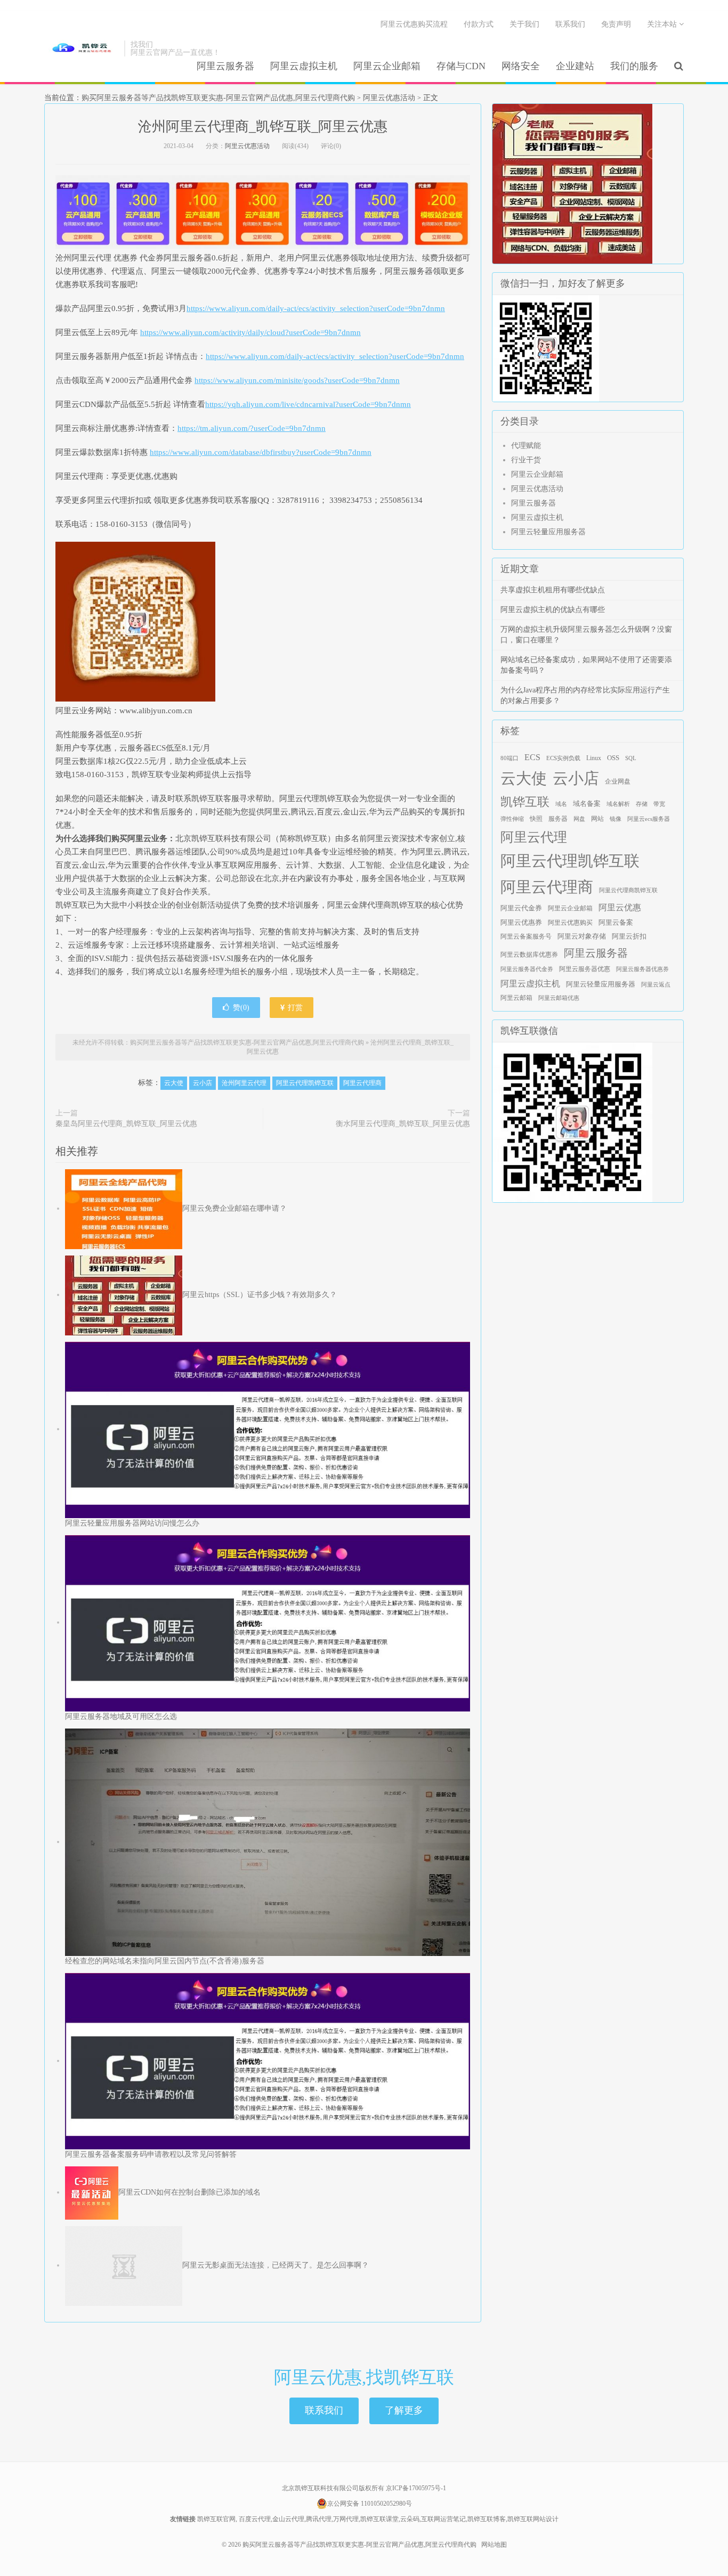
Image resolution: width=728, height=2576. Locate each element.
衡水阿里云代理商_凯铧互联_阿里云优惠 (403, 1124)
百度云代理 (255, 2519)
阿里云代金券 (521, 908)
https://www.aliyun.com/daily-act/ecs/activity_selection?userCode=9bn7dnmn (316, 308)
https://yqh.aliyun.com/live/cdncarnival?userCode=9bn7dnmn (308, 404)
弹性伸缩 (512, 819)
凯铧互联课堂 (379, 2519)
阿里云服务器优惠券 (642, 969)
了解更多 (404, 2410)
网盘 (579, 819)
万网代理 (346, 2519)
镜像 (616, 819)
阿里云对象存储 (582, 936)
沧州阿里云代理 (244, 1083)
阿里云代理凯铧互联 (305, 1083)
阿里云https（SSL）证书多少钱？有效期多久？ (260, 1295)
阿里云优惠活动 (389, 98)
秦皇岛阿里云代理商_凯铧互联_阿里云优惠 (126, 1124)
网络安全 (521, 66)
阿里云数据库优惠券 (529, 955)
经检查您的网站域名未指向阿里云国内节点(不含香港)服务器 (165, 1961)
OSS (613, 758)
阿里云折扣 (629, 936)
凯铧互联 (525, 802)
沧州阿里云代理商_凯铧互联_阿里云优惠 (263, 127)
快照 (536, 819)
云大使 (174, 1083)
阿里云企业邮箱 (387, 66)
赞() (241, 1008)
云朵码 (410, 2519)
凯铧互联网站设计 (533, 2519)
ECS (532, 757)
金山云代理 (288, 2519)
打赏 (294, 1008)
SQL (631, 758)
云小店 (203, 1083)
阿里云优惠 (620, 907)
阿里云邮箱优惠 (559, 998)
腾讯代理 (319, 2519)
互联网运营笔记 (443, 2519)
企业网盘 (618, 781)
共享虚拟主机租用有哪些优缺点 (553, 590)
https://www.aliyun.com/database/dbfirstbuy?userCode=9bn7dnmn (261, 452)
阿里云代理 (534, 837)
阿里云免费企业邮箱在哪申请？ (234, 1208)
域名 (561, 804)
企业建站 (575, 66)
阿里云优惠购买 (570, 923)
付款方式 (479, 24)
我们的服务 (634, 66)
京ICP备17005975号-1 (416, 2488)
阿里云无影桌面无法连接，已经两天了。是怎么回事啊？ (276, 2265)
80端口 (509, 758)
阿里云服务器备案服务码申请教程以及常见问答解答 (151, 2154)
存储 (642, 804)
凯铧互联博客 (487, 2519)
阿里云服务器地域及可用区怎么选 (121, 1717)
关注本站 (663, 24)
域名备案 (587, 804)
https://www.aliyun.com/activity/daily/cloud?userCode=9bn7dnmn (250, 332)
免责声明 (616, 24)
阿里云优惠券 (521, 922)
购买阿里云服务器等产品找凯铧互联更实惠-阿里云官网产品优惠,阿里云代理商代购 (82, 48)
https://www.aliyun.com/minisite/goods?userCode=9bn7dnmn (297, 380)
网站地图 (494, 2545)
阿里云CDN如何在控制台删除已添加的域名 (189, 2192)
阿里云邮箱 (516, 998)
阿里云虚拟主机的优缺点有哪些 (553, 610)
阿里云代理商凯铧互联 (628, 890)
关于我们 (524, 24)
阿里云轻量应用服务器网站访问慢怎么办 (132, 1523)
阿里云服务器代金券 (527, 969)
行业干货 (526, 460)
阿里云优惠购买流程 (414, 24)
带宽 (659, 804)
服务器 (558, 819)
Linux (594, 758)
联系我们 (570, 24)
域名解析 (618, 804)
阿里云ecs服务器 (649, 819)
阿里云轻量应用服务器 (548, 532)
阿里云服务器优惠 (585, 969)
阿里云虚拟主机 (304, 66)
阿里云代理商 (362, 1083)
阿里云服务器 (225, 66)
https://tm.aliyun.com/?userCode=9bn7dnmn (252, 428)
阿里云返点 (656, 985)
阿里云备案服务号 (526, 936)
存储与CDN (461, 66)
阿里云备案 (616, 923)
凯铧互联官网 (216, 2519)
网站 (597, 819)
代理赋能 (526, 446)
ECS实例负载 (563, 758)
